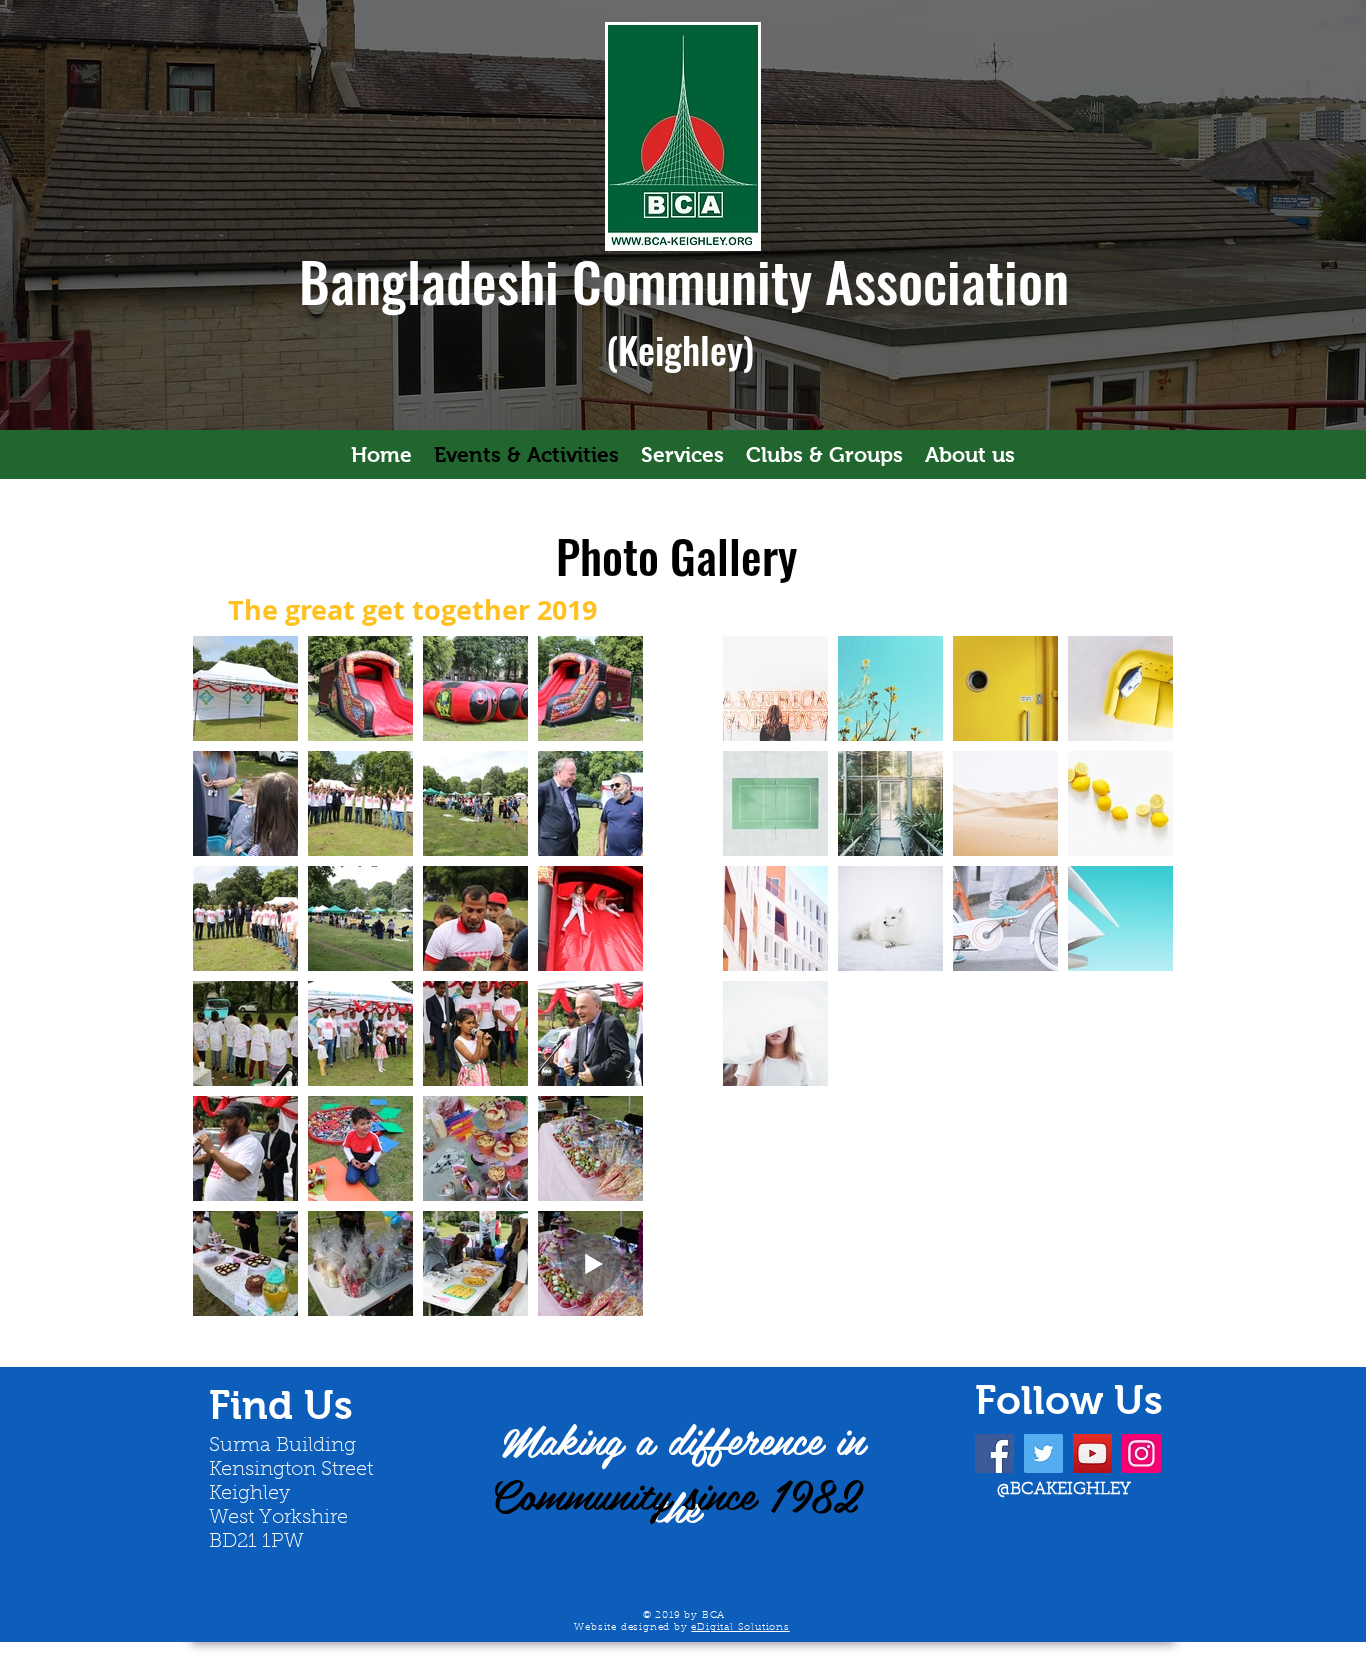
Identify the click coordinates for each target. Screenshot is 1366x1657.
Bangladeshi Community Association (684, 280)
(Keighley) (684, 349)
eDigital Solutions (740, 1628)
